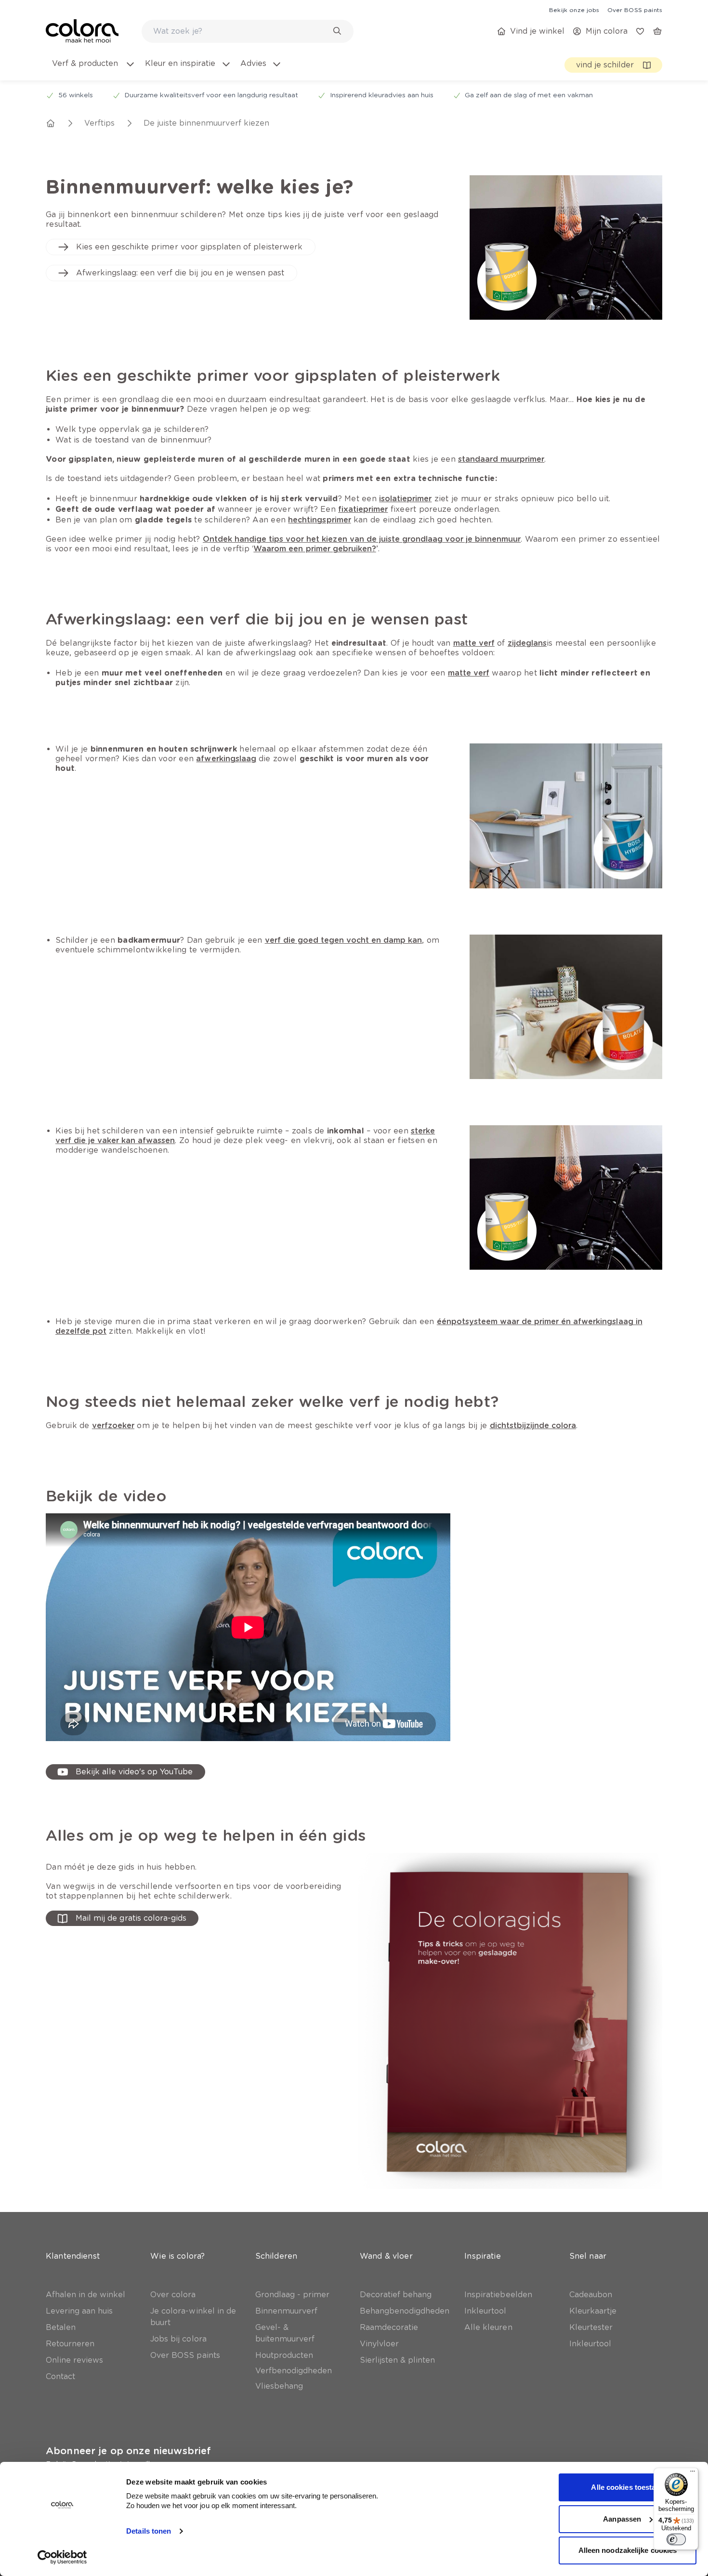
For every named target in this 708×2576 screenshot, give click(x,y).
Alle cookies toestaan (627, 2487)
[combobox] (248, 31)
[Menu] (693, 2473)
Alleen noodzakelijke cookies (628, 2550)
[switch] (676, 2539)
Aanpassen (622, 2519)
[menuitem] (93, 69)
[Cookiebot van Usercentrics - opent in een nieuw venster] (62, 2557)
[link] (574, 10)
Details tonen (149, 2531)
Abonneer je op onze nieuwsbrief (128, 2451)
